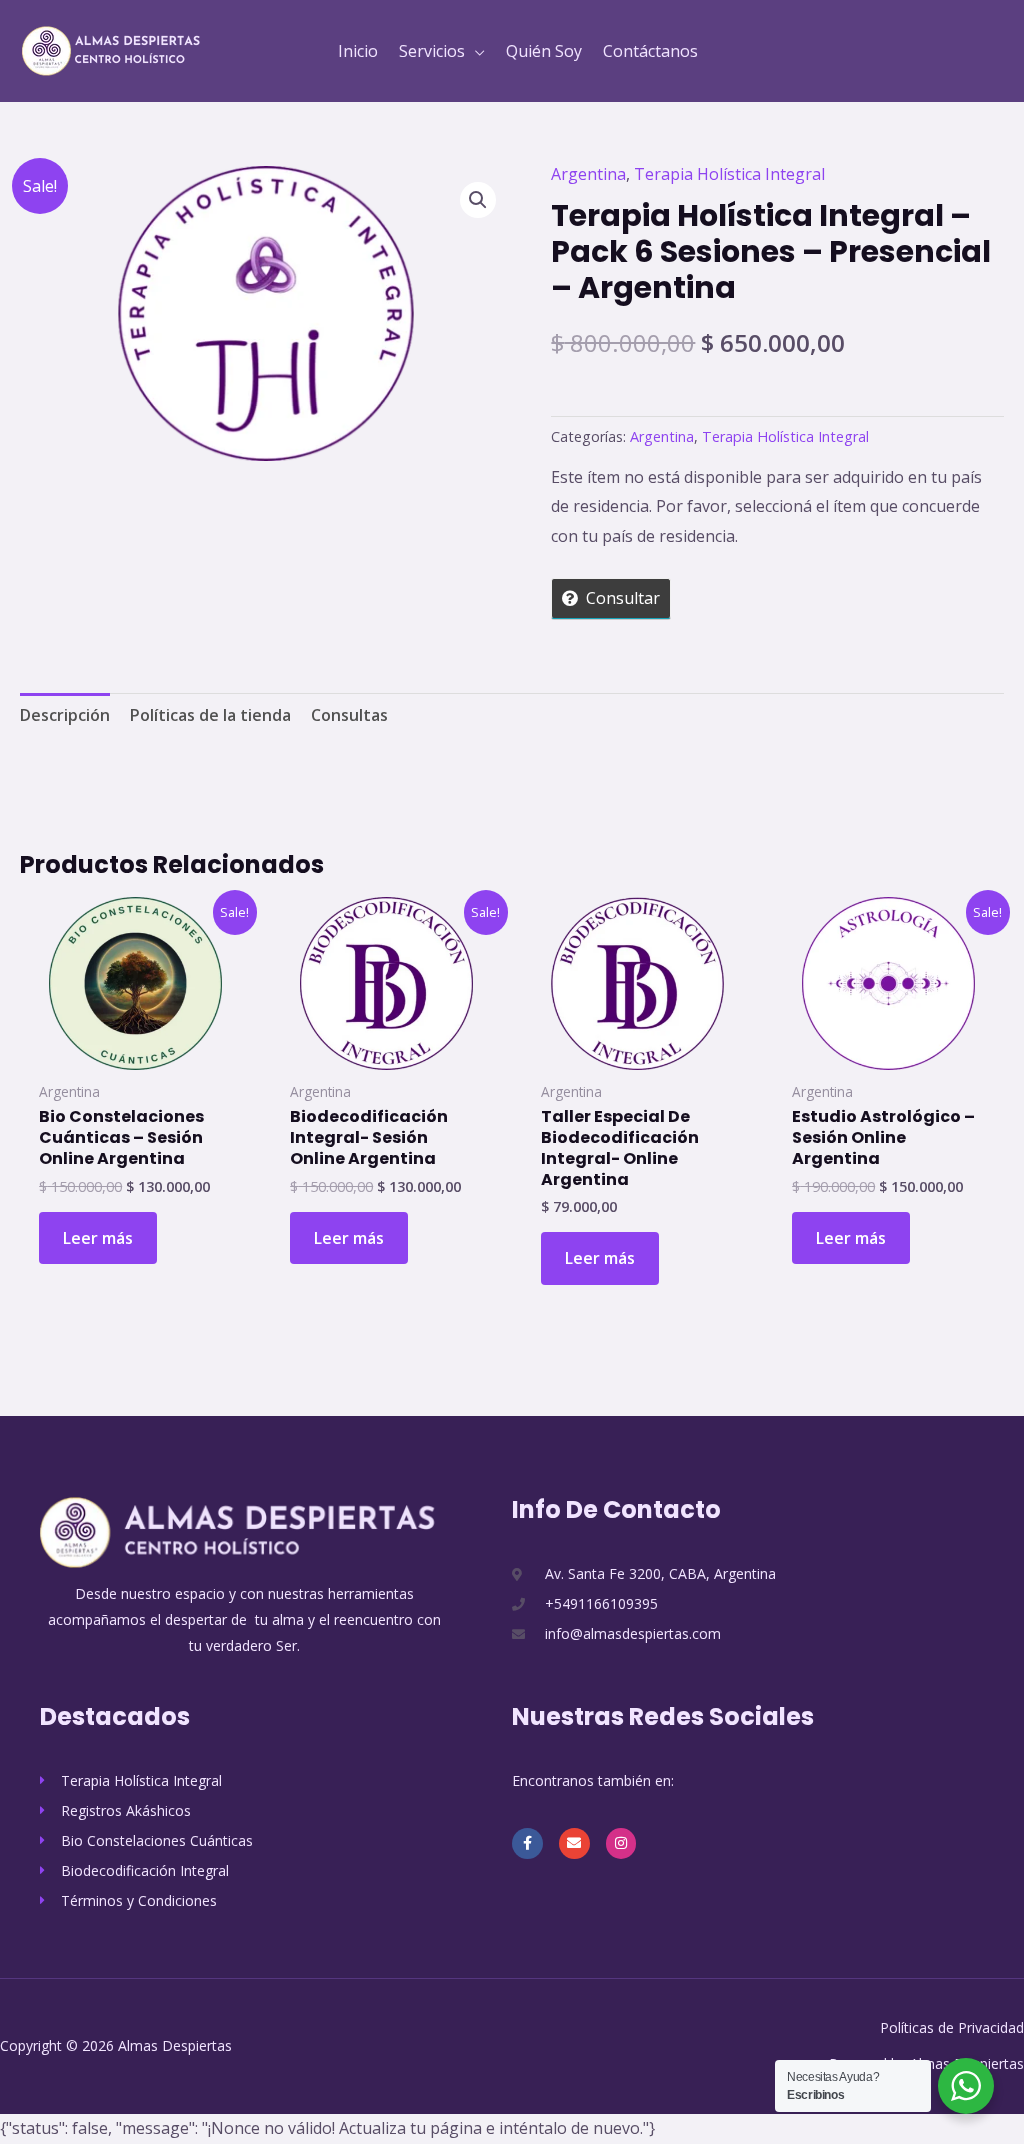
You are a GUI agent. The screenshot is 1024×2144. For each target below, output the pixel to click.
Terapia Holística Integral (729, 174)
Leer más (98, 1238)
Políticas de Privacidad (952, 2027)
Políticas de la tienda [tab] (210, 715)
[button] (475, 51)
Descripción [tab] (65, 715)
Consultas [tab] (349, 715)
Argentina (588, 174)
